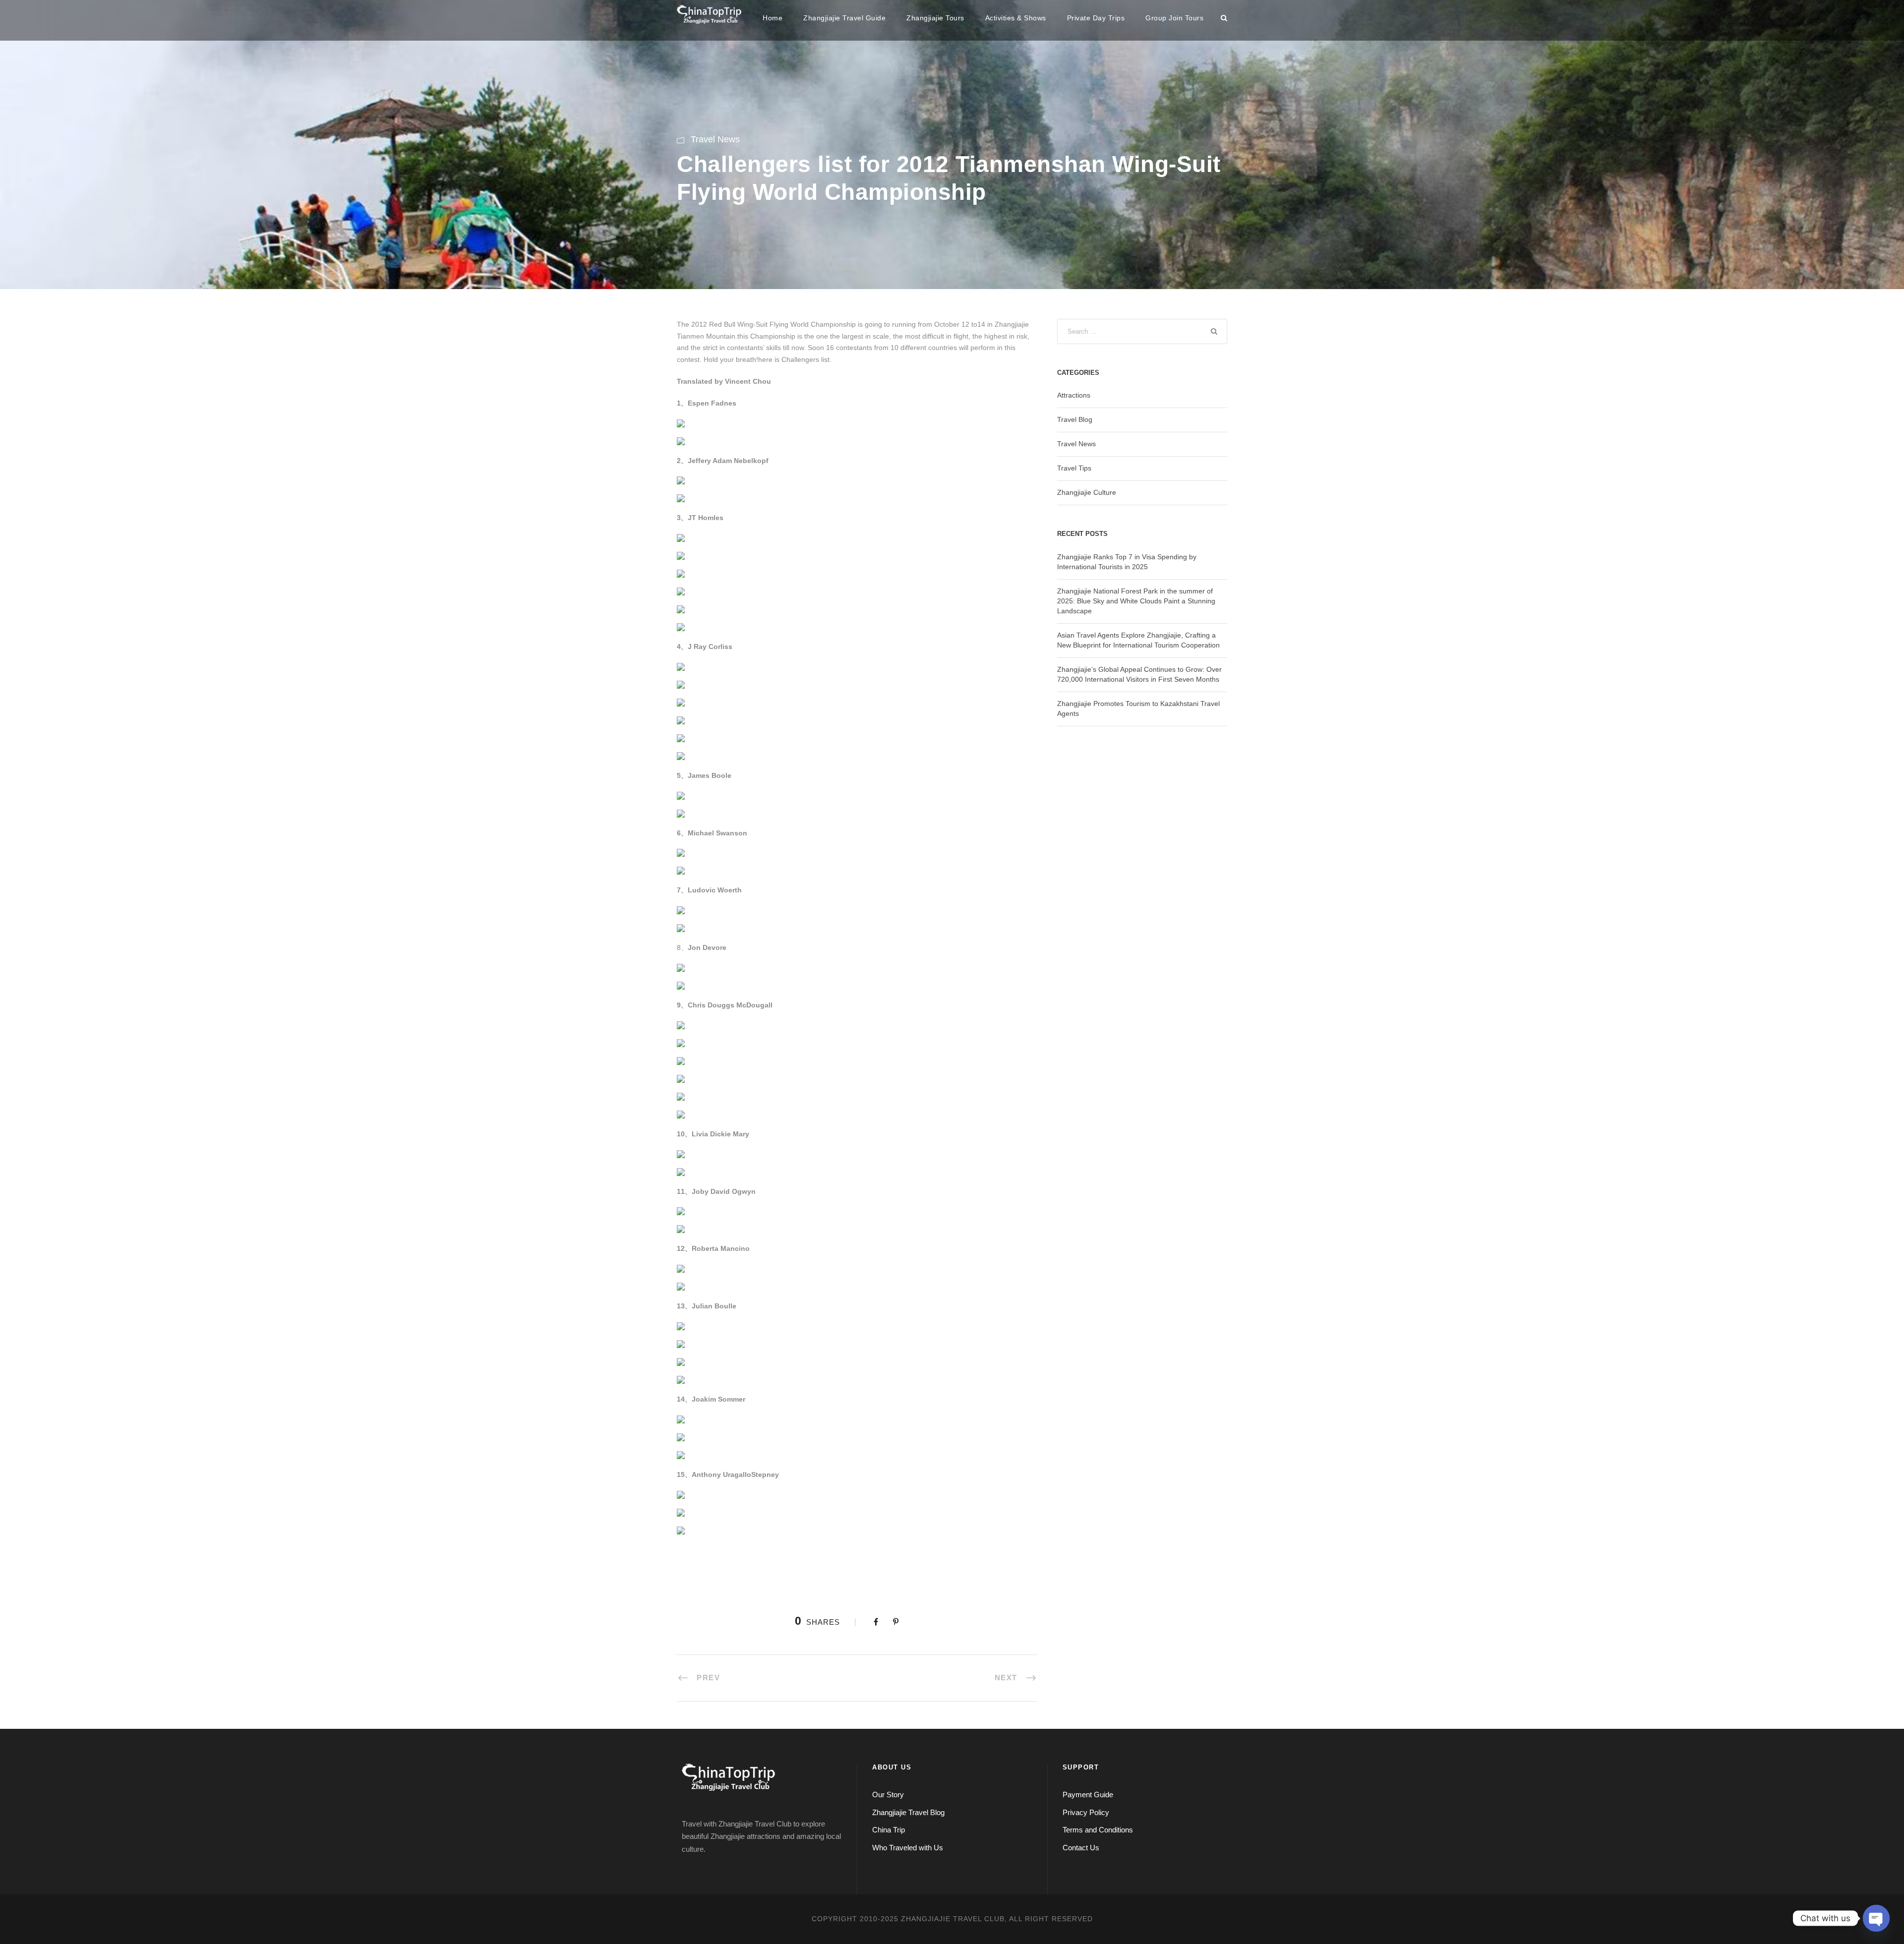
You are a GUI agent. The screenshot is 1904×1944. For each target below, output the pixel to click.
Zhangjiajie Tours (935, 18)
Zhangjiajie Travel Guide (844, 18)
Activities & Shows (1016, 18)
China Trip (889, 1830)
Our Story (888, 1795)
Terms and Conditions (1098, 1830)
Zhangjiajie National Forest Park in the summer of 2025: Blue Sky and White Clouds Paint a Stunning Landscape (1136, 601)
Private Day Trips (1096, 18)
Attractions (1074, 395)
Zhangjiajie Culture (1087, 492)
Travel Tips (1074, 468)
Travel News (715, 139)
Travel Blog (1075, 419)
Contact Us (1081, 1848)
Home (773, 18)
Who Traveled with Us (908, 1848)
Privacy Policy (1086, 1812)
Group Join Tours (1174, 18)
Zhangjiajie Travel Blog (908, 1812)
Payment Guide (1088, 1795)
